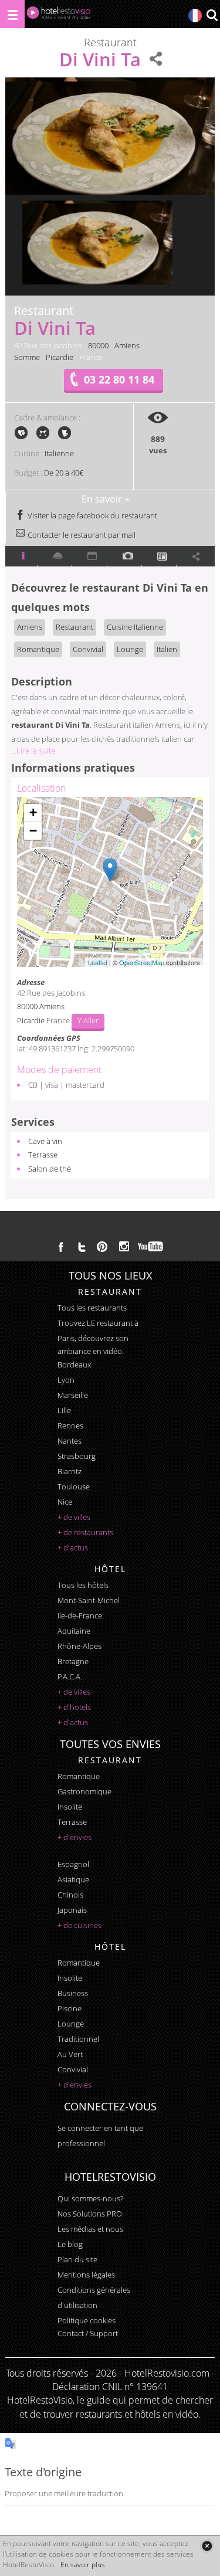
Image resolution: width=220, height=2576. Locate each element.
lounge (71, 2024)
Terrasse (43, 1155)
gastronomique (84, 1791)
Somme (27, 357)
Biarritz (70, 1471)
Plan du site (77, 2259)
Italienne (59, 453)
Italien (167, 649)
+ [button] (33, 812)
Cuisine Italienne (135, 627)
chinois (70, 1895)
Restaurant (75, 627)
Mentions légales (86, 2275)
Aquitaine (74, 1631)
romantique (79, 1776)
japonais (72, 1910)
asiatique (73, 1879)
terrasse (72, 1822)
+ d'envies (75, 1837)
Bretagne (73, 1661)
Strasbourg (77, 1456)
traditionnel (78, 2039)
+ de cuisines (79, 1925)
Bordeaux (74, 1365)
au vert (70, 2054)
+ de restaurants (85, 1532)
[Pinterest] (102, 1247)
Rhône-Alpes (79, 1646)
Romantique (38, 649)
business (73, 1993)
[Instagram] (124, 1248)
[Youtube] (151, 1247)
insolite (70, 1807)
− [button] (33, 831)
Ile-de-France (80, 1615)
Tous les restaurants (92, 1308)
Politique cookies (87, 2320)
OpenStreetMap (142, 962)
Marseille (73, 1395)
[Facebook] (61, 1247)
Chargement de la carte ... (108, 882)
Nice (65, 1502)
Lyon (66, 1380)
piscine (70, 2008)
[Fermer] (207, 2546)
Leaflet (98, 962)
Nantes (70, 1441)
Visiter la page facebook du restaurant (92, 515)
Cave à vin (45, 1141)
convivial (73, 2069)
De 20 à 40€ (64, 473)
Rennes (70, 1426)
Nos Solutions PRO (90, 2214)
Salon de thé (50, 1169)
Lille (64, 1410)
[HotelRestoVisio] (59, 16)
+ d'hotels (74, 1707)
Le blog (70, 2244)
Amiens (127, 345)
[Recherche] (212, 16)
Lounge (130, 649)
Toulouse (74, 1486)
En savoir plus (83, 2565)
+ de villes (74, 1517)
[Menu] (12, 14)
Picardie (60, 357)
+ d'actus (73, 1547)
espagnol (73, 1864)
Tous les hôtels (83, 1585)
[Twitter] (82, 1247)
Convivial (88, 649)
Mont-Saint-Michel (89, 1600)
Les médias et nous (90, 2229)
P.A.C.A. (70, 1676)
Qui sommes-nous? (90, 2198)
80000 (98, 345)
